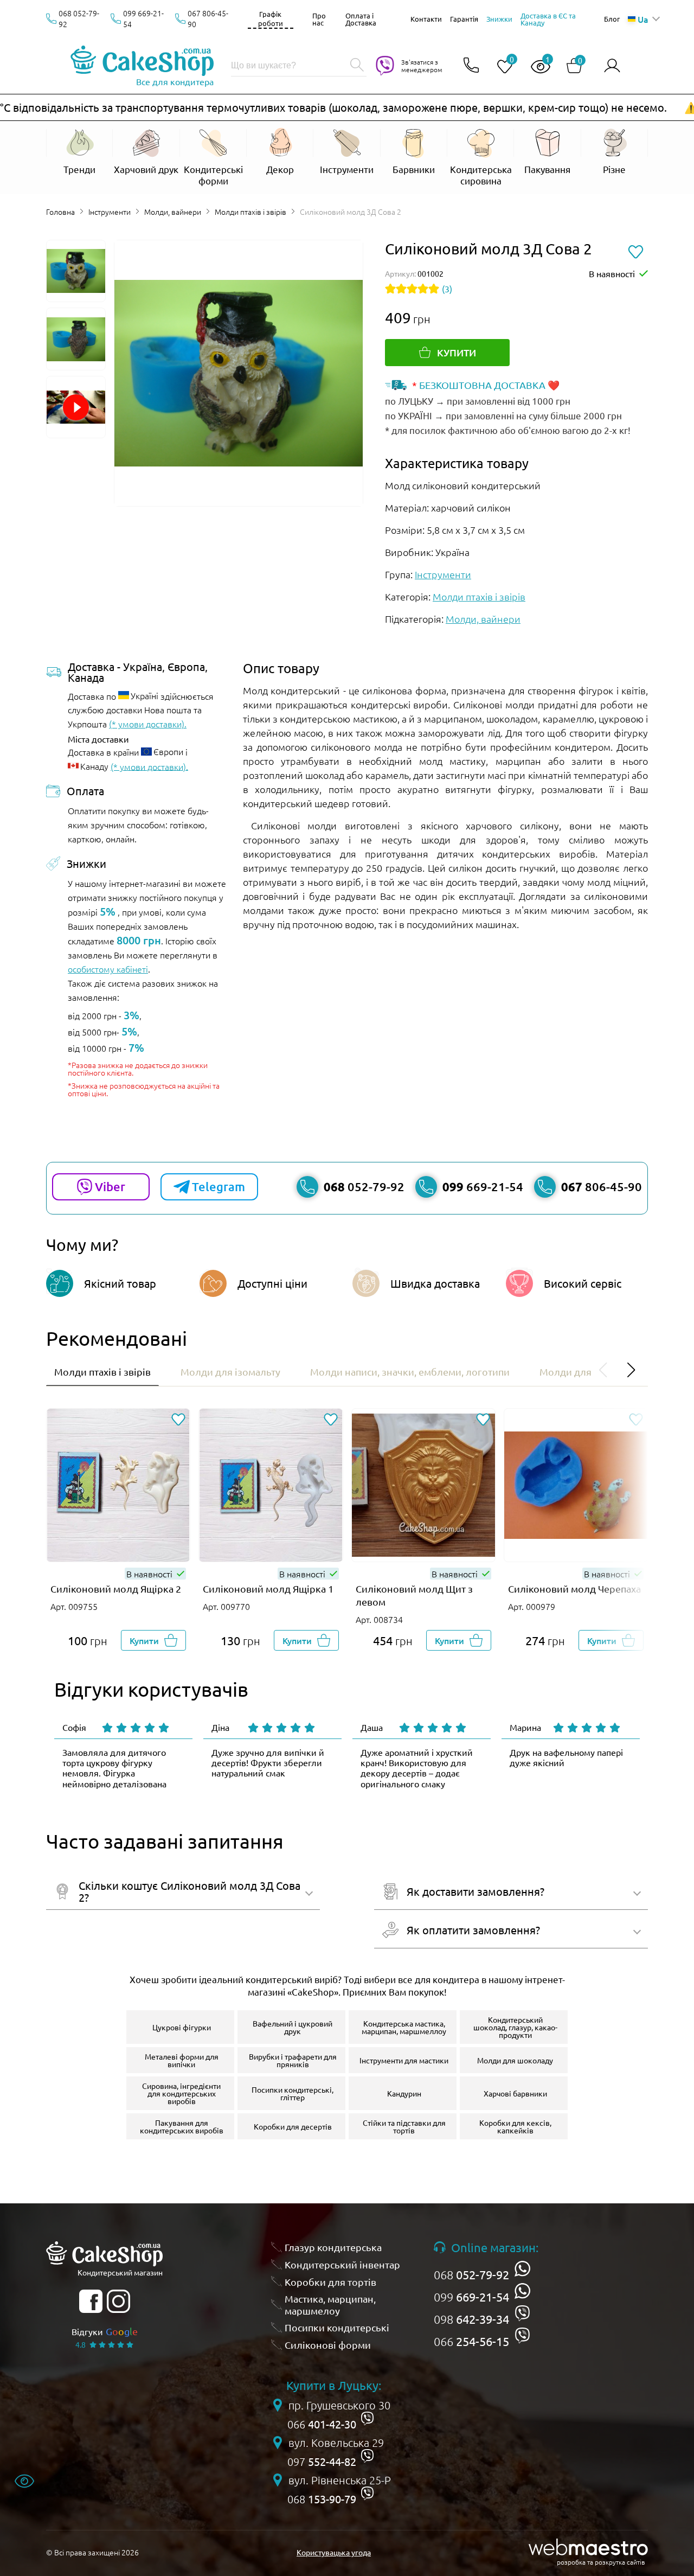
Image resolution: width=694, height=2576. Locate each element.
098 (471, 2319)
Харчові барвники (515, 2093)
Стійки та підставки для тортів (404, 2126)
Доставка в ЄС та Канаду (548, 19)
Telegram (219, 1187)
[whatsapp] (522, 2269)
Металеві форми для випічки (182, 2060)
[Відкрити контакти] (471, 66)
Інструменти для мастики (404, 2060)
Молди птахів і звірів (250, 212)
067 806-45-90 (208, 18)
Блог (612, 19)
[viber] (522, 2313)
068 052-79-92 (79, 18)
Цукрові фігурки (182, 2027)
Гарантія (464, 19)
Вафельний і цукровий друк (293, 2027)
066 (471, 2341)
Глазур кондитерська (333, 2247)
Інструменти (110, 212)
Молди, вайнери (173, 212)
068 (471, 2274)
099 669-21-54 (143, 18)
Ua (643, 19)
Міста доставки (98, 739)
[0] (500, 67)
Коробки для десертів (293, 2126)
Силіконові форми (328, 2345)
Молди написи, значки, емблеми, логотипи (410, 1372)
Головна (60, 212)
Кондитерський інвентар (342, 2264)
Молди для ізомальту (230, 1372)
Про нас (319, 19)
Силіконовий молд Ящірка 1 (268, 1589)
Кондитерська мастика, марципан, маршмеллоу (404, 2027)
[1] (536, 67)
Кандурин (404, 2093)
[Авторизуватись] (612, 66)
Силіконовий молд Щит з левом (414, 1595)
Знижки (499, 19)
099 (471, 2297)
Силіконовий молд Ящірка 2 (116, 1589)
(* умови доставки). (148, 724)
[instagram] (118, 2301)
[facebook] (91, 2301)
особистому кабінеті (108, 969)
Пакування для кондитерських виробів (182, 2126)
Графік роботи (271, 18)
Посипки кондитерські (337, 2327)
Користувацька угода (334, 2552)
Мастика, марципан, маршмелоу (330, 2305)
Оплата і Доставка (361, 19)
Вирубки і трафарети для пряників (293, 2060)
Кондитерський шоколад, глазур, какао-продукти (515, 2027)
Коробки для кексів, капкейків (515, 2126)
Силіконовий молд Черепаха (574, 1589)
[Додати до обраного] (178, 1420)
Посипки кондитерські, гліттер (293, 2093)
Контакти (426, 19)
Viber (110, 1187)
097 (322, 2462)
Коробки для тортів (330, 2282)
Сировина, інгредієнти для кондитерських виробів (181, 2093)
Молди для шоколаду (515, 2060)
